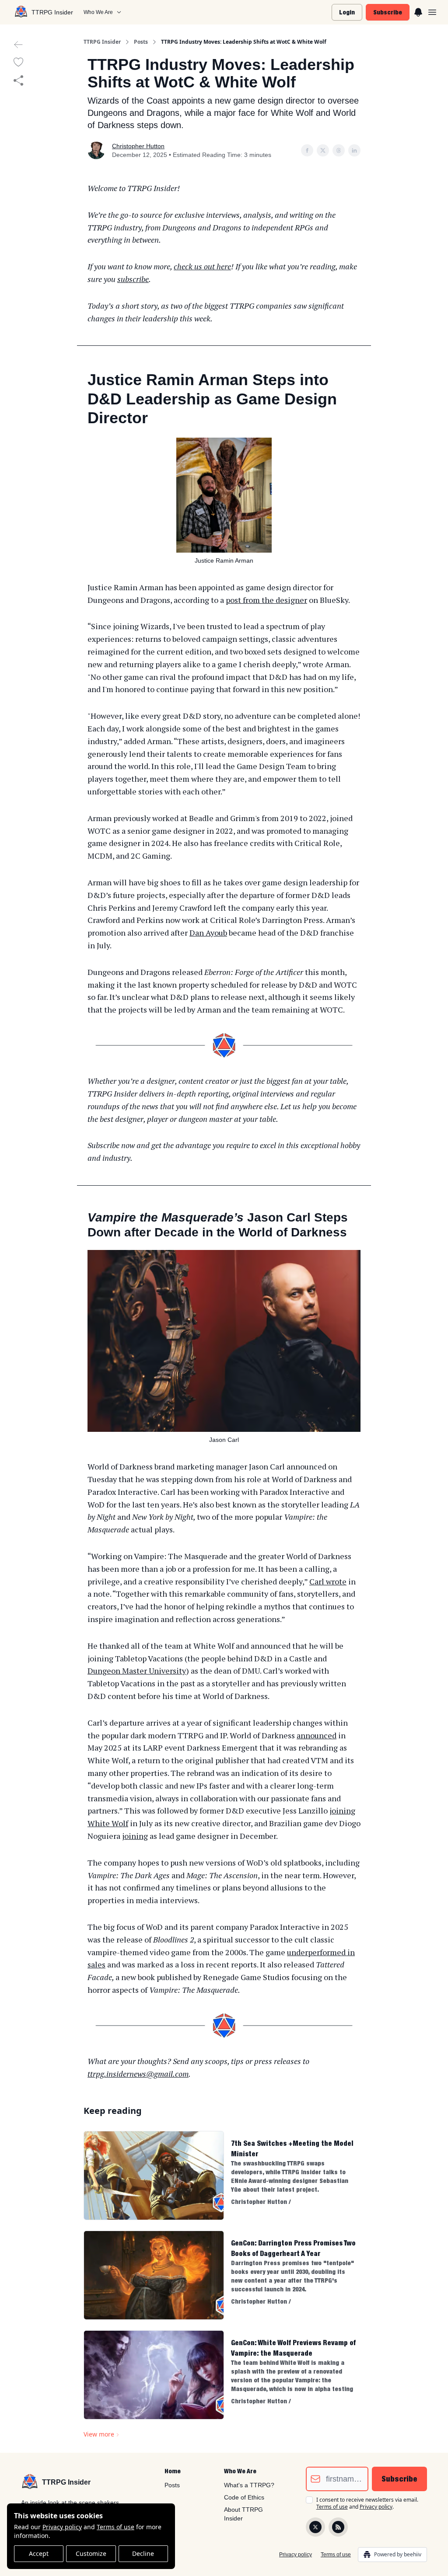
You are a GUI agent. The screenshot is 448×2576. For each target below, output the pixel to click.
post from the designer (266, 600)
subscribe (133, 279)
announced (317, 1735)
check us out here (202, 266)
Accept (39, 2553)
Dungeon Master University (137, 1671)
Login (347, 12)
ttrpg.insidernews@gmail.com (138, 2074)
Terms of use (115, 2527)
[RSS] (338, 2527)
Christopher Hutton (138, 146)
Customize (91, 2553)
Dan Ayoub (208, 933)
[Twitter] (315, 2527)
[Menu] (418, 11)
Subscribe (388, 12)
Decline (143, 2553)
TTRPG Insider (102, 42)
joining (135, 1836)
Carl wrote (328, 1581)
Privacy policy (62, 2527)
